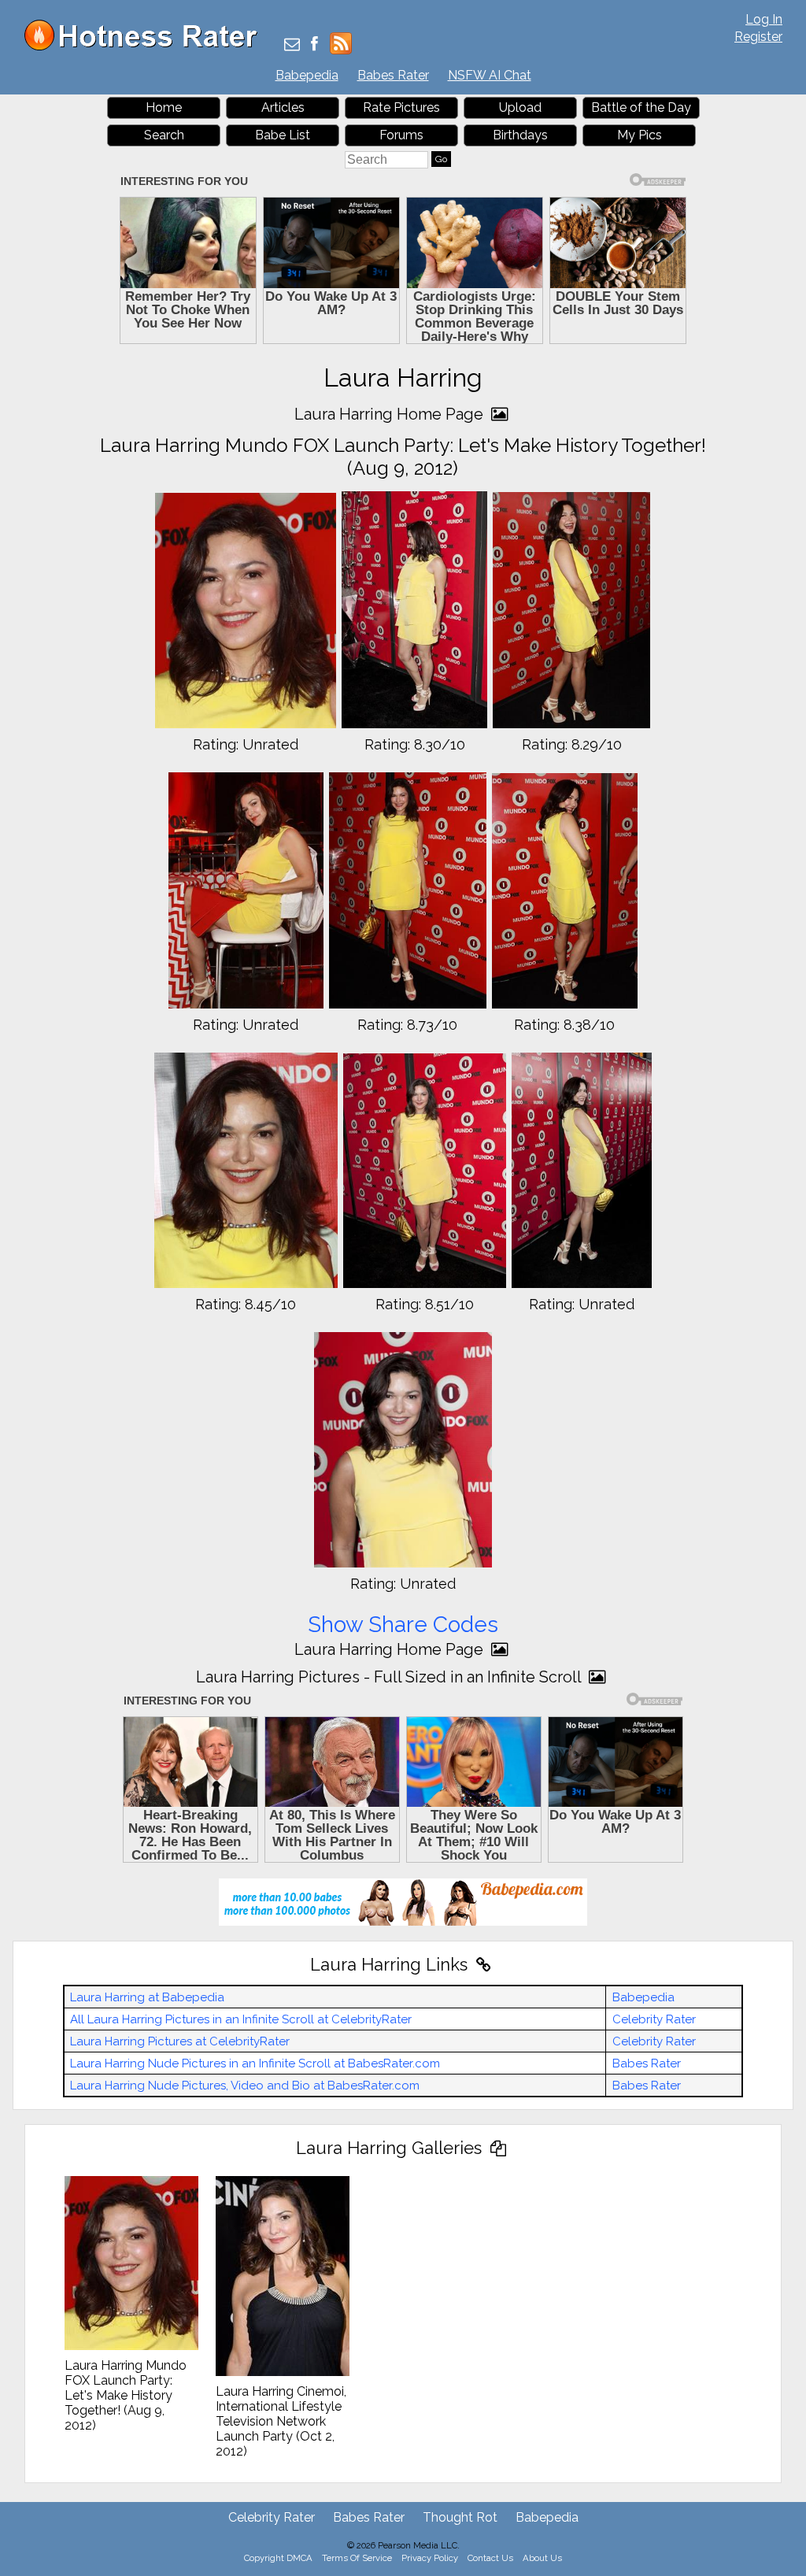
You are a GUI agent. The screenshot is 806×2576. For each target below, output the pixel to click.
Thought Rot (460, 2517)
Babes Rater (393, 75)
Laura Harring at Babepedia (147, 1997)
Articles (283, 107)
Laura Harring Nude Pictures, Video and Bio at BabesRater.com (245, 2086)
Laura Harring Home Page (391, 414)
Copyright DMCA (278, 2558)
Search (164, 135)
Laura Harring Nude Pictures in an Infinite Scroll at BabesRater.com (255, 2063)
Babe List (283, 135)
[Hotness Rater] (146, 47)
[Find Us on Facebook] (314, 45)
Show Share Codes (403, 1625)
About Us (542, 2558)
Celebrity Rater (654, 2019)
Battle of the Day (641, 107)
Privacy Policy (430, 2558)
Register (758, 37)
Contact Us (490, 2558)
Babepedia (307, 75)
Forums (401, 135)
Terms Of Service (357, 2558)
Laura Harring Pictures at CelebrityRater (180, 2041)
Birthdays (520, 135)
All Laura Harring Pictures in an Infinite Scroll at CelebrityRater (241, 2019)
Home (164, 107)
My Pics (640, 135)
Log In (764, 19)
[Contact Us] (292, 45)
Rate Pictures (401, 107)
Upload (520, 107)
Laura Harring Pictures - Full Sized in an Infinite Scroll (390, 1677)
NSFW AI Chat (490, 75)
